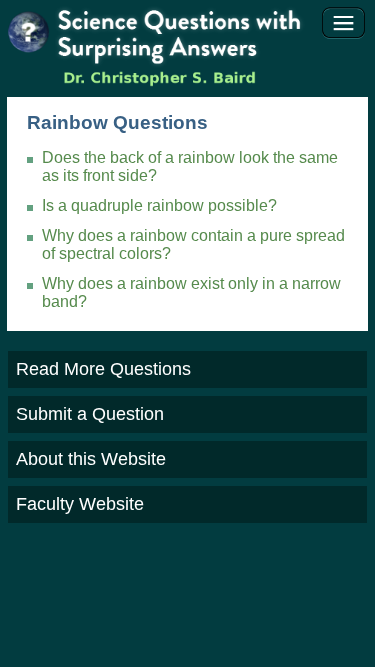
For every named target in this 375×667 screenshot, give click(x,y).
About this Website (91, 459)
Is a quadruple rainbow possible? (159, 205)
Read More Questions (103, 369)
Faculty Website (80, 504)
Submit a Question (90, 414)
